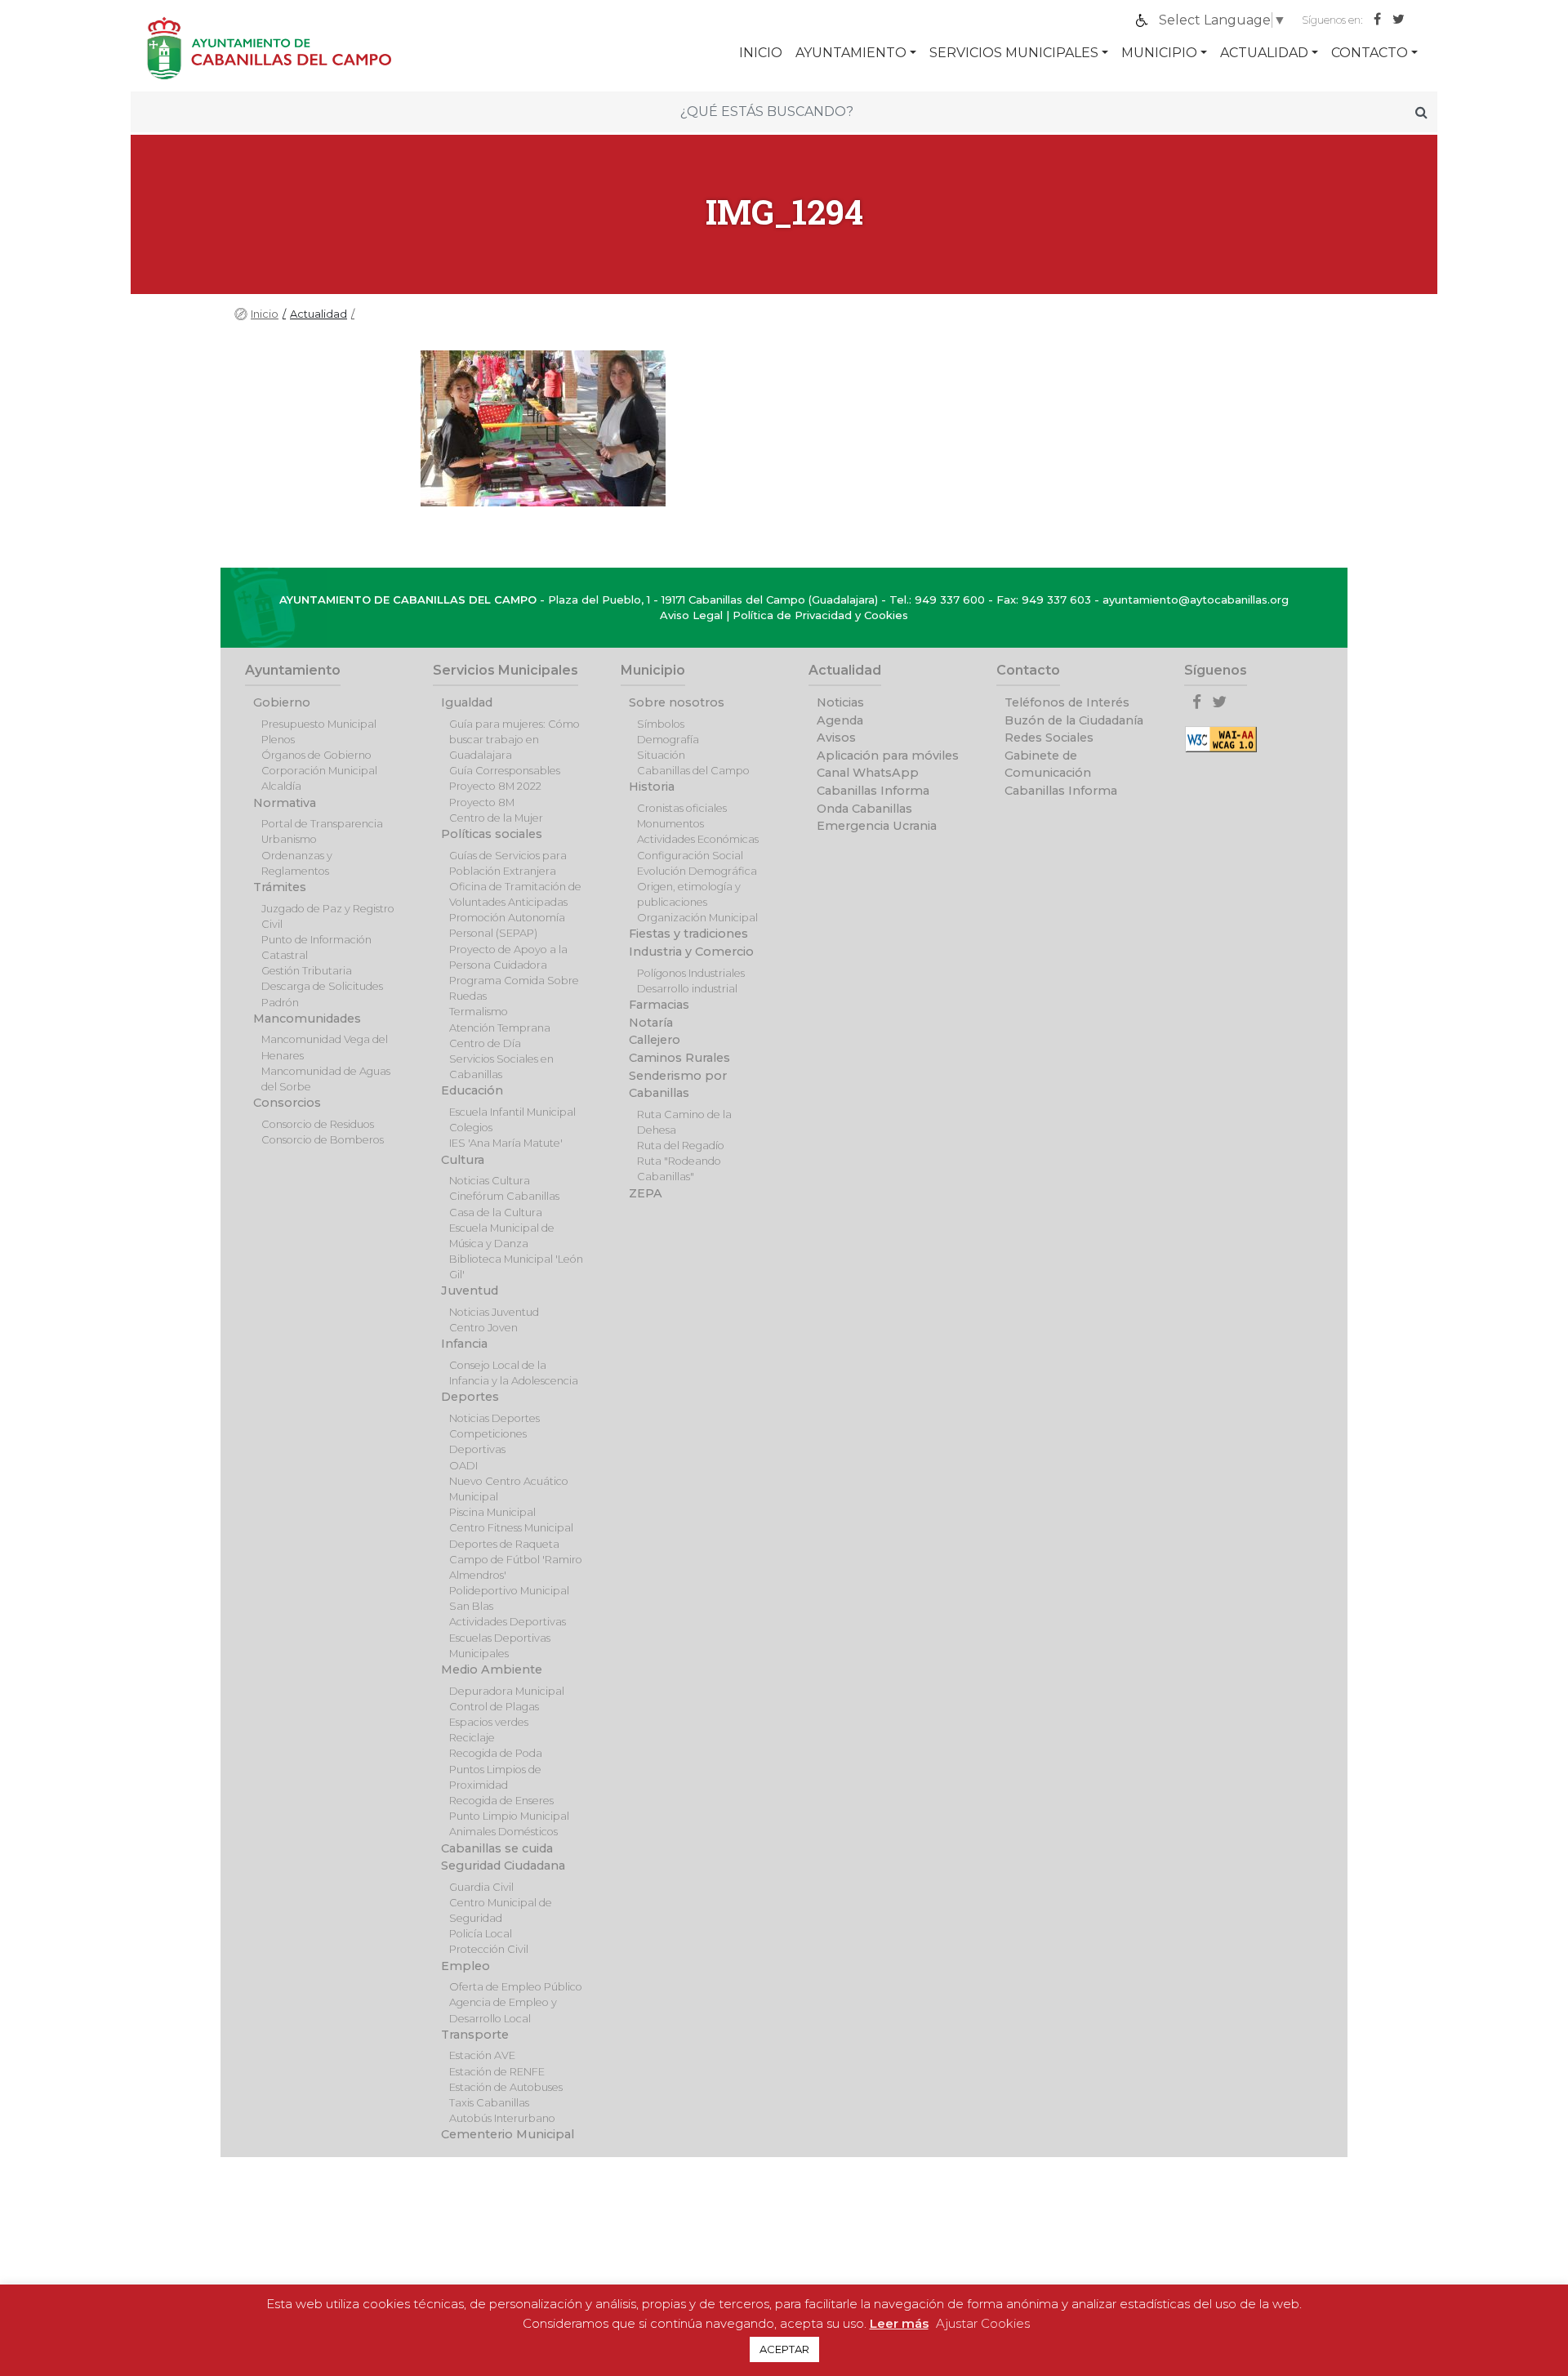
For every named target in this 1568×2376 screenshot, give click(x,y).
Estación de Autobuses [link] (506, 2087)
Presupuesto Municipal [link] (319, 724)
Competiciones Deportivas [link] (488, 1442)
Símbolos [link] (661, 724)
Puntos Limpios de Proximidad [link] (495, 1777)
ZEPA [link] (646, 1193)
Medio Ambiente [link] (492, 1669)
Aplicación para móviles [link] (888, 756)
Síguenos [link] (1216, 670)
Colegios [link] (471, 1128)
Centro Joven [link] (483, 1328)
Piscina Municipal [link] (492, 1512)
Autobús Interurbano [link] (502, 2118)
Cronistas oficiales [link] (682, 808)
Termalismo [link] (479, 1012)
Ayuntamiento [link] (851, 53)
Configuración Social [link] (690, 856)
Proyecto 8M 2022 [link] (495, 786)
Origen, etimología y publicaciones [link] (689, 894)
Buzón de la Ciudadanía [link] (1074, 720)
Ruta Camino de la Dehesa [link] (684, 1122)
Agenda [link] (840, 720)
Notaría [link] (651, 1023)
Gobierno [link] (282, 702)
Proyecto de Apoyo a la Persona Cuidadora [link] (508, 957)
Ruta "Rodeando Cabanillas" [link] (679, 1169)
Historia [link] (652, 787)
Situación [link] (661, 755)
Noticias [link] (840, 702)
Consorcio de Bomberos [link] (323, 1140)
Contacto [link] (1370, 53)
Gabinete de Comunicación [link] (1048, 765)
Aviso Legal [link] (691, 615)
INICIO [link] (761, 53)
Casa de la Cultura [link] (496, 1213)
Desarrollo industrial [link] (687, 989)
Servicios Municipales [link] (1014, 53)
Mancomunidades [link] (307, 1019)
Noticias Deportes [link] (494, 1418)
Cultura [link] (463, 1160)
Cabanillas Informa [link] (873, 791)
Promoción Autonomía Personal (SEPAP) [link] (507, 925)
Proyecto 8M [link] (482, 802)
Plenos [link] (278, 740)
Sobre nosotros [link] (677, 702)
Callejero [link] (655, 1040)
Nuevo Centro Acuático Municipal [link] (509, 1489)
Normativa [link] (285, 803)
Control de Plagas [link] (494, 1707)
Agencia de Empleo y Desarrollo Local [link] (503, 2010)
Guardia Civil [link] (481, 1887)
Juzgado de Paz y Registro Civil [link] (328, 916)
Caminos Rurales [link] (679, 1058)
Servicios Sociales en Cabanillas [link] (501, 1067)
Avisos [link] (836, 738)
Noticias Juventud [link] (494, 1312)
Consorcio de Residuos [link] (318, 1124)
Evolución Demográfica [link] (697, 871)
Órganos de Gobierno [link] (316, 755)
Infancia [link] (464, 1344)
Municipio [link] (1159, 53)
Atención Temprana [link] (500, 1028)
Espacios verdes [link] (489, 1722)
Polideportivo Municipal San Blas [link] (509, 1598)
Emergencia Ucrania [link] (877, 826)
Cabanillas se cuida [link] (497, 1848)
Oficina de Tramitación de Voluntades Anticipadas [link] (515, 894)
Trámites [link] (280, 887)
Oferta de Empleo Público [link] (516, 1987)
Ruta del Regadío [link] (681, 1146)
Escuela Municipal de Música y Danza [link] (502, 1236)
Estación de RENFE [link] (497, 2072)
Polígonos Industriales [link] (691, 973)
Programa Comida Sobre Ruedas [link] (514, 988)
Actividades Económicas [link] (698, 839)
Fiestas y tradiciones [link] (688, 934)
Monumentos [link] (670, 824)
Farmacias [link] (659, 1005)
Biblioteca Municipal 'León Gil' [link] (516, 1267)
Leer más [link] (899, 2323)
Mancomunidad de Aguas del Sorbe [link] (326, 1079)
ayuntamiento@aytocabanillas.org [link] (1196, 600)
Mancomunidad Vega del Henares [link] (325, 1047)
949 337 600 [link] (950, 600)
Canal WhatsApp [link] (868, 773)
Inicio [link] (265, 314)
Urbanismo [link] (289, 839)
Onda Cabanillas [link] (864, 809)
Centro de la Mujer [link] (496, 818)
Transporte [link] (475, 2035)
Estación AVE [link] (482, 2055)
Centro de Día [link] (485, 1043)
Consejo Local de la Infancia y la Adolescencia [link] (514, 1373)
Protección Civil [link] (489, 1949)
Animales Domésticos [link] (503, 1832)
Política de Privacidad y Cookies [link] (820, 615)
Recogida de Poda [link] (496, 1753)
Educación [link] (472, 1090)
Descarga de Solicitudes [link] (322, 986)
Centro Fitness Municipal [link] (511, 1528)
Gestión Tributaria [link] (307, 971)
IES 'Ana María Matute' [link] (506, 1143)
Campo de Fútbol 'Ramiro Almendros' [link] (516, 1567)
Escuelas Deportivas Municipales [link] (500, 1646)
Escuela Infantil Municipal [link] (512, 1112)
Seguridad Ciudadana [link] (503, 1866)
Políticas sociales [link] (492, 834)
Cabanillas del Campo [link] (693, 771)
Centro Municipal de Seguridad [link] (501, 1910)
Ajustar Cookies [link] (983, 2323)
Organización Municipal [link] (697, 918)
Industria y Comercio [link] (691, 952)
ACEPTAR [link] (784, 2349)
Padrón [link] (280, 1003)
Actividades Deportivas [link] (508, 1622)
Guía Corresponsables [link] (505, 771)
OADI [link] (463, 1466)
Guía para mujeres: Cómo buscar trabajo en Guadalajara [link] (514, 740)
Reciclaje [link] (472, 1738)
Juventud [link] (470, 1291)
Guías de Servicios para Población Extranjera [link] (508, 863)
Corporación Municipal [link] (319, 771)
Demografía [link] (668, 740)
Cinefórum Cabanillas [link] (504, 1196)
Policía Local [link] (481, 1934)
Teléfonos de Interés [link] (1067, 702)
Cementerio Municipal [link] (508, 2134)
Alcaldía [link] (281, 786)
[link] (1223, 20)
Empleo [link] (465, 1966)
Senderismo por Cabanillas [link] (678, 1085)
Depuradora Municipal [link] (507, 1691)
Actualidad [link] (1264, 53)
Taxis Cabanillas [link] (489, 2103)
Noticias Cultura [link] (490, 1181)
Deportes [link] (470, 1397)
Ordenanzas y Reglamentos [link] (297, 863)
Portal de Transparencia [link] (322, 824)
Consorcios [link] (287, 1103)
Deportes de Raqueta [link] (504, 1544)
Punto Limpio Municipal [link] (509, 1816)
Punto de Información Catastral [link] (316, 947)
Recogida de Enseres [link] (501, 1801)
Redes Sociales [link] (1049, 738)
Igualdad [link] (467, 702)
